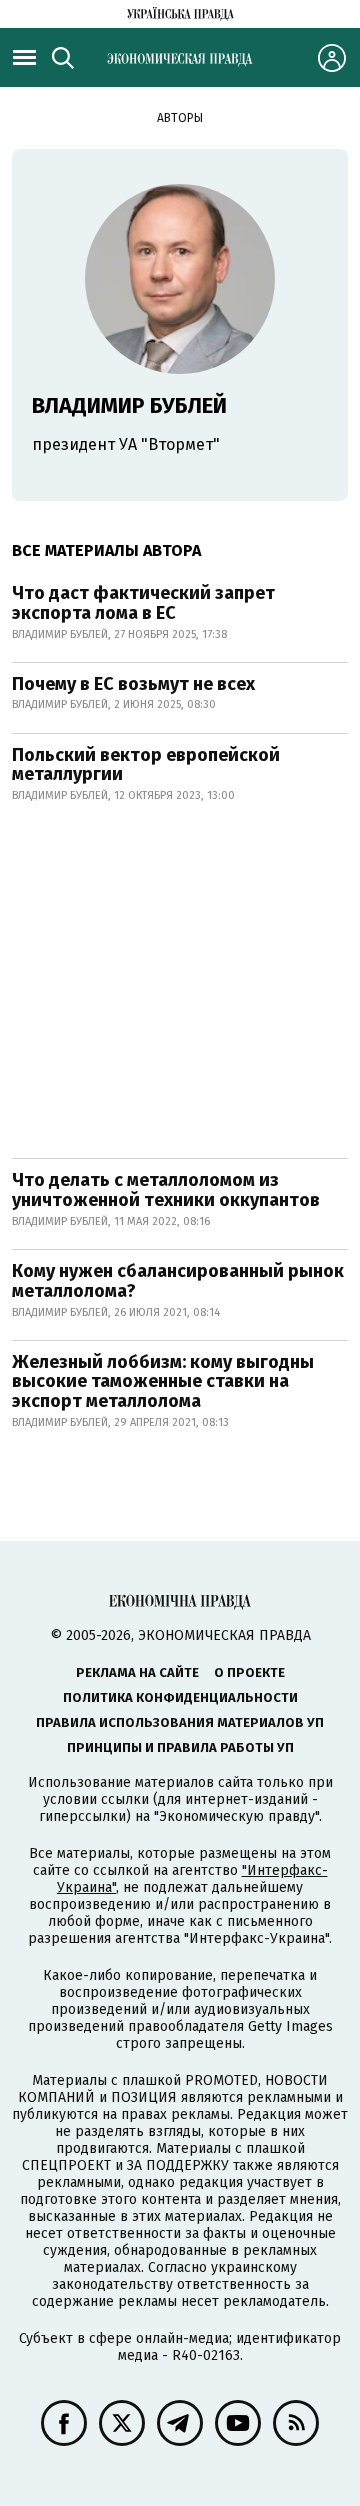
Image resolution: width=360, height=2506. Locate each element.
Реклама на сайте (137, 1672)
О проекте (249, 1672)
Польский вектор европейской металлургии (146, 765)
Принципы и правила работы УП (180, 1747)
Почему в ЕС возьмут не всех (133, 684)
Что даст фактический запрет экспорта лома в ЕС (143, 603)
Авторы (180, 118)
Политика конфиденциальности (180, 1697)
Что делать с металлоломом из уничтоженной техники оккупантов (166, 1190)
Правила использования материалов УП (180, 1722)
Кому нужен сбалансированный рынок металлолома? (178, 1281)
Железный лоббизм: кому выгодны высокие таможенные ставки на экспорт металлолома (163, 1382)
